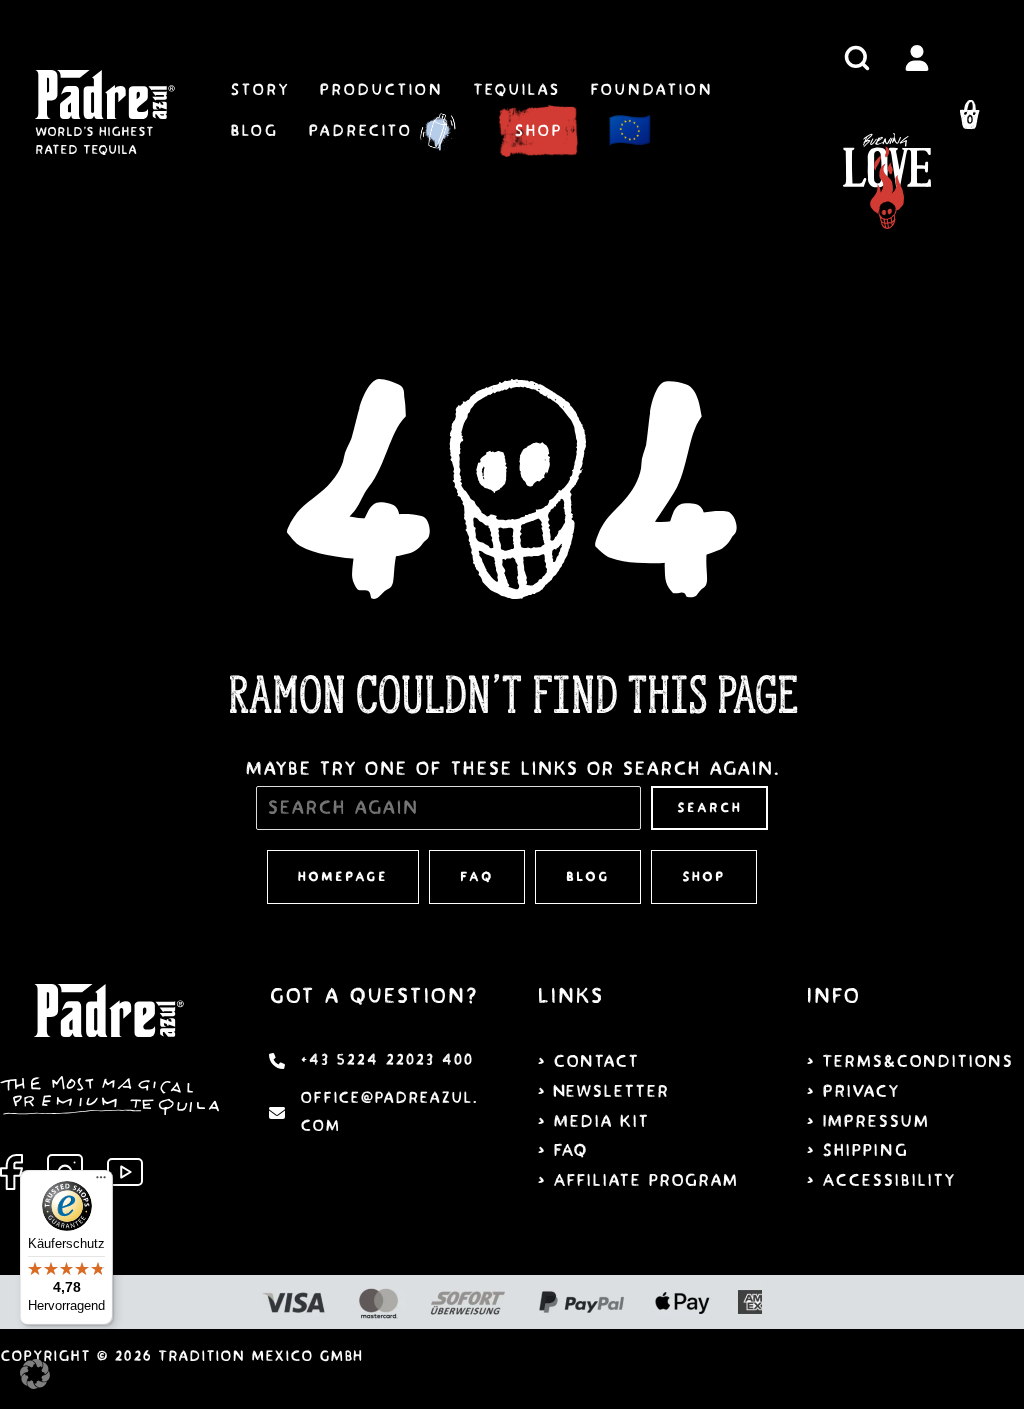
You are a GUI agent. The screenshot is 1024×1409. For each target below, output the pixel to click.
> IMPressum (867, 1121)
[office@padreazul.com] (378, 1113)
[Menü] (101, 1182)
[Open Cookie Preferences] (35, 1383)
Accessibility (888, 1180)
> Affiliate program (637, 1180)
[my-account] (917, 58)
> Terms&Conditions (909, 1061)
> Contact (588, 1061)
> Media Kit (593, 1121)
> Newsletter (603, 1091)
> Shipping (857, 1150)
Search (709, 808)
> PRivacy (852, 1091)
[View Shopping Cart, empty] (970, 118)
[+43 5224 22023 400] (371, 1061)
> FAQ (562, 1150)
